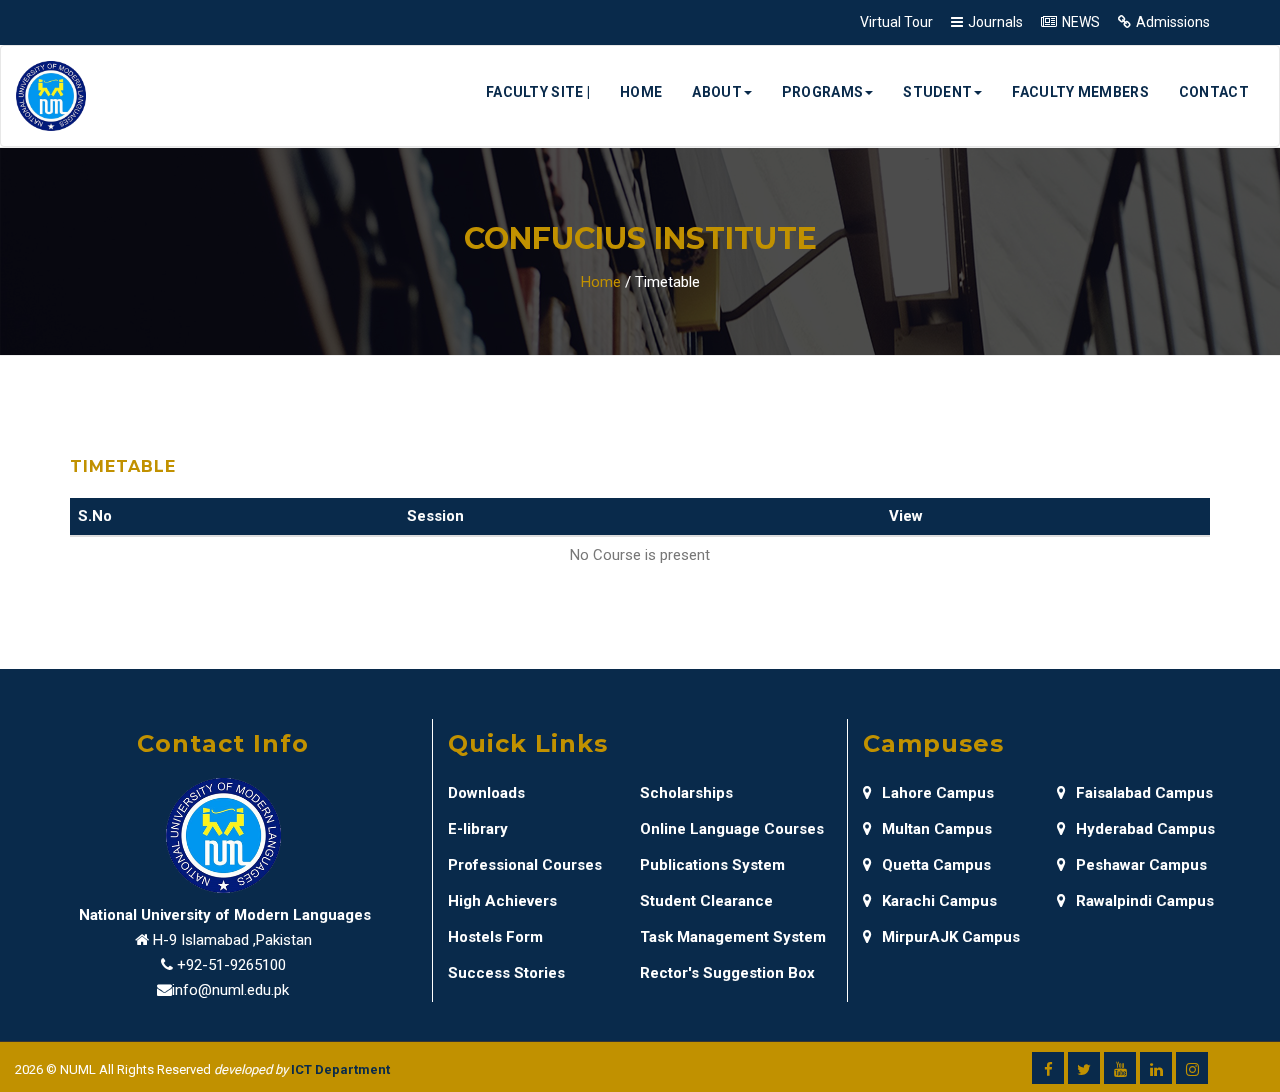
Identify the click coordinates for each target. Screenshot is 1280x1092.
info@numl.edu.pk (230, 990)
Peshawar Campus (1141, 865)
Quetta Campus (936, 865)
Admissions (1173, 22)
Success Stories (506, 973)
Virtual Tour (896, 22)
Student (937, 92)
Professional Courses (525, 865)
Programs (822, 92)
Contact (1214, 92)
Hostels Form (495, 937)
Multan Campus (937, 829)
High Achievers (502, 901)
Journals (995, 22)
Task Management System (733, 937)
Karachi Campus (939, 901)
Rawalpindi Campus (1145, 901)
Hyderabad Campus (1145, 829)
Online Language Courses (732, 829)
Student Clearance (706, 901)
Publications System (712, 865)
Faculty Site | (538, 92)
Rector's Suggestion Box (727, 973)
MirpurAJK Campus (951, 937)
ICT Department (340, 1069)
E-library (478, 829)
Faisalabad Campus (1144, 793)
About (717, 92)
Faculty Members (1080, 92)
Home (641, 92)
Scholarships (686, 793)
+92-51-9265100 (231, 965)
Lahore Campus (938, 793)
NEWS (1081, 22)
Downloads (486, 793)
